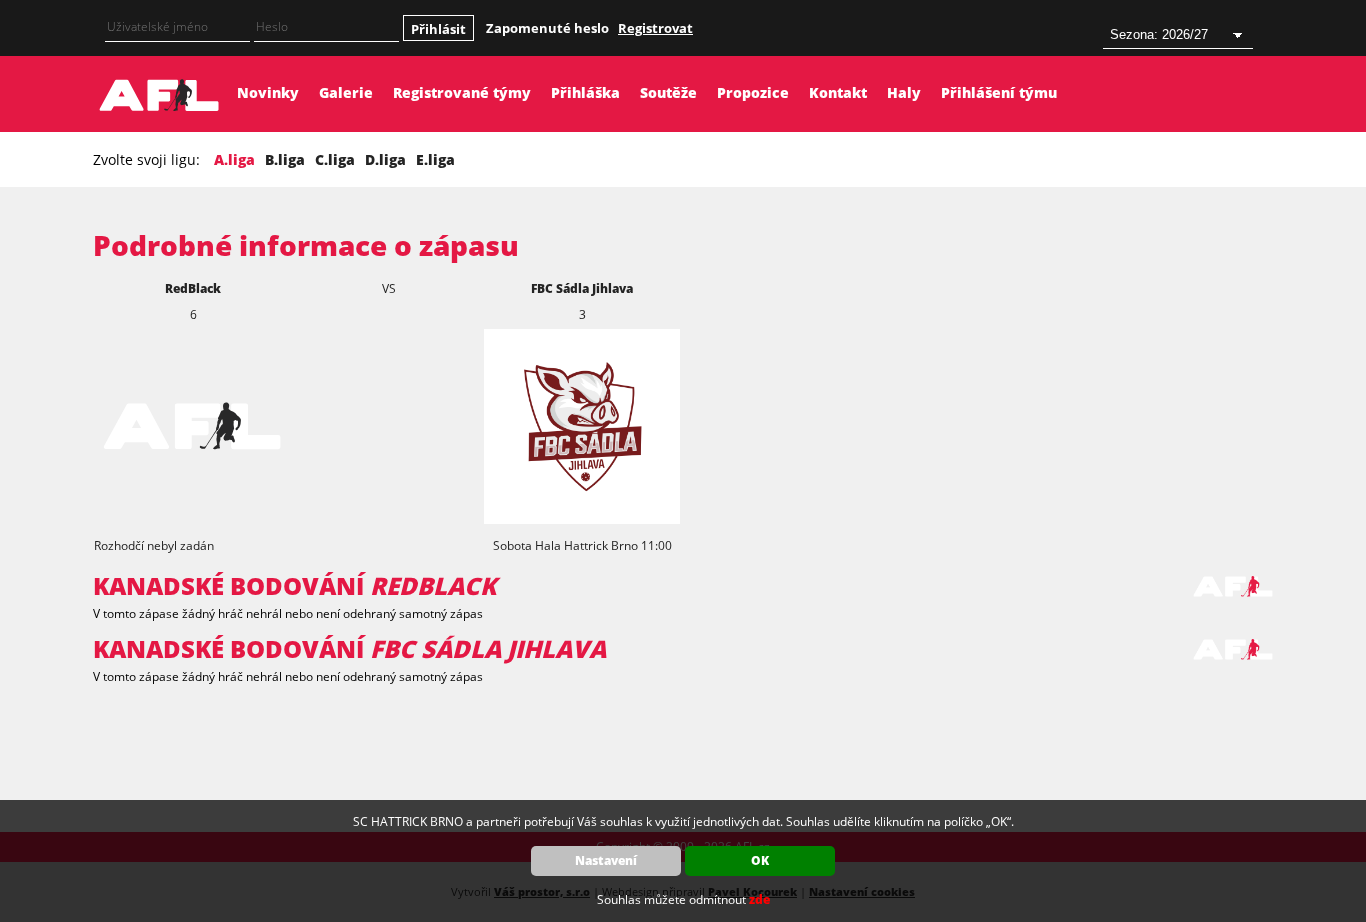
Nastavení (606, 860)
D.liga (385, 159)
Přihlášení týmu (999, 92)
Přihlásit (438, 29)
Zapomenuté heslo (547, 28)
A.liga (234, 159)
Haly (904, 92)
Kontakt (838, 92)
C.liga (335, 159)
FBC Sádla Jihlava (582, 288)
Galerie (346, 92)
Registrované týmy (462, 92)
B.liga (285, 159)
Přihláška (585, 92)
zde (759, 899)
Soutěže (668, 92)
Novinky (268, 92)
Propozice (753, 92)
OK (760, 860)
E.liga (435, 159)
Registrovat (655, 28)
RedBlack (193, 288)
